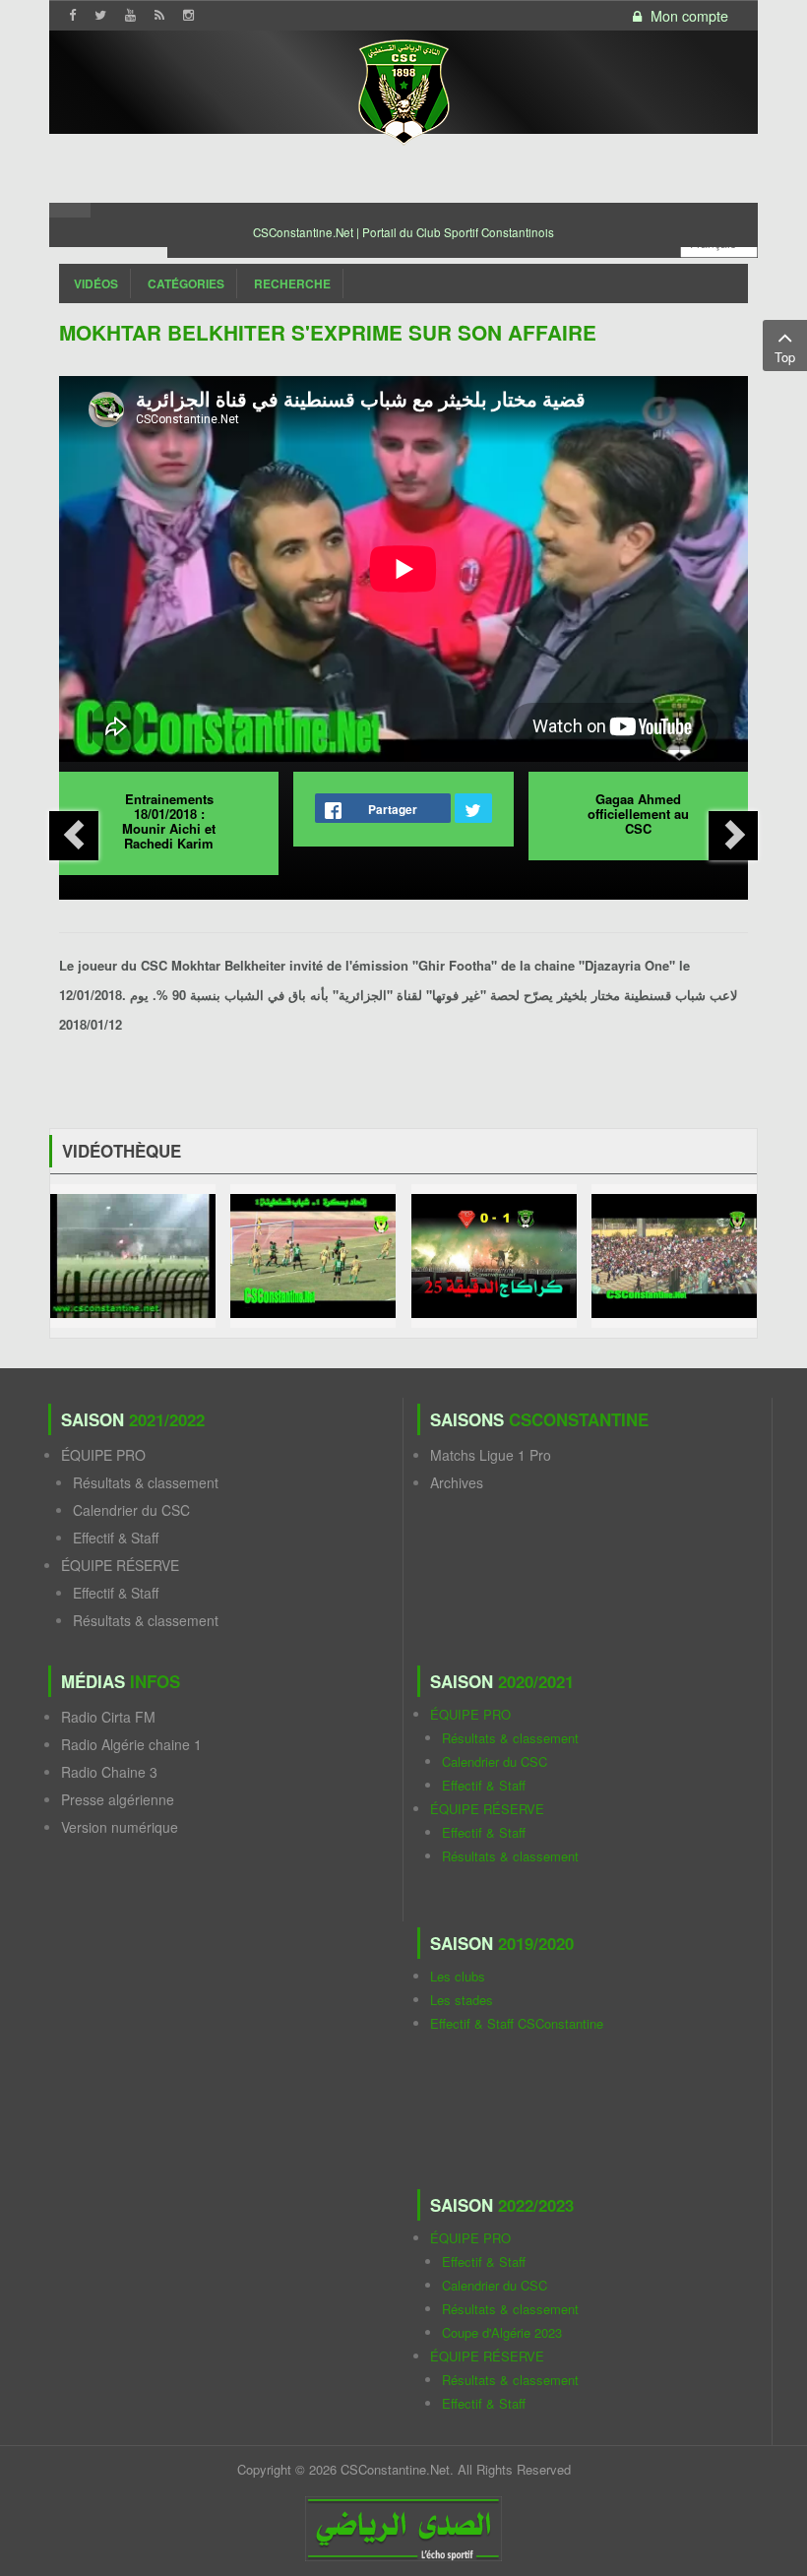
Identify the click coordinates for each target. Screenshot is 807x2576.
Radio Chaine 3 (109, 1772)
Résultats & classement (146, 1482)
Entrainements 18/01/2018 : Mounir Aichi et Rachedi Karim (169, 821)
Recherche (292, 283)
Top (785, 357)
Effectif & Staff (116, 1538)
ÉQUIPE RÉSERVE (120, 1565)
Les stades (462, 2000)
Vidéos (96, 283)
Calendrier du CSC (131, 1510)
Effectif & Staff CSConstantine (517, 2023)
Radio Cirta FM (108, 1717)
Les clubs (458, 1976)
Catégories (186, 283)
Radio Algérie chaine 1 (131, 1744)
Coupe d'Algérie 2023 (502, 2332)
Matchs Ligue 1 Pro (491, 1455)
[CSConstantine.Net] (403, 89)
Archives (457, 1482)
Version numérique (120, 1827)
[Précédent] (74, 836)
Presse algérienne (118, 1799)
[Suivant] (733, 836)
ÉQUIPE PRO (103, 1455)
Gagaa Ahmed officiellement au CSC (638, 814)
